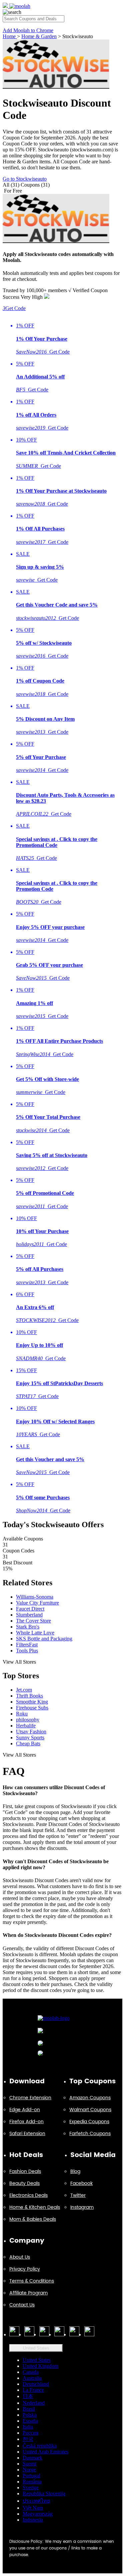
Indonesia (33, 2520)
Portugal (31, 2476)
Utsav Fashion (31, 1732)
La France (33, 2390)
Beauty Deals (24, 2183)
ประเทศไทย (36, 2501)
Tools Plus (27, 1651)
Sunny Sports (30, 1738)
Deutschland (36, 2384)
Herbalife (26, 1726)
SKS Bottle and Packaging (44, 1639)
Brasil (29, 2409)
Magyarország (38, 2514)
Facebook (81, 2183)
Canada (31, 2372)
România (32, 2482)
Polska (30, 2415)
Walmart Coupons (90, 2110)
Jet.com (24, 1690)
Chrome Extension (30, 2098)
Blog (75, 2171)
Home (10, 36)
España (30, 2421)
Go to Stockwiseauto (25, 179)
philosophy (28, 1720)
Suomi (29, 2464)
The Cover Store (33, 1621)
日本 (28, 2396)
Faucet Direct (30, 1609)
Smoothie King (32, 1702)
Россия (30, 2433)
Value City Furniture (37, 1603)
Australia (32, 2378)
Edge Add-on (25, 2110)
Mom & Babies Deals (33, 2219)
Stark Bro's (28, 1627)
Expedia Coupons (89, 2122)
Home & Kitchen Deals (35, 2207)
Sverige (31, 2488)
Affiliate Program (28, 2293)
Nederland (34, 2403)
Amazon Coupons (90, 2098)
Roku (22, 1714)
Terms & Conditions (32, 2281)
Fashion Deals (25, 2171)
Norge (29, 2470)
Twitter (78, 2195)
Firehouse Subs (32, 1708)
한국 (28, 2439)
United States (36, 2348)
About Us (20, 2257)
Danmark (32, 2458)
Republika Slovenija (44, 2493)
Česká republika (40, 2446)
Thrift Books (29, 1696)
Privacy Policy (25, 2269)
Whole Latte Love (35, 1633)
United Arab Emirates (45, 2452)
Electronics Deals (28, 2195)
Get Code (14, 308)
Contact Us (22, 2305)
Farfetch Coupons (90, 2134)
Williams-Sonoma (35, 1597)
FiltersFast (27, 1645)
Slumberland (29, 1615)
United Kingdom (40, 2366)
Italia (28, 2427)
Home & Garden (39, 36)
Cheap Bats (28, 1744)
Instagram (82, 2207)
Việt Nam (33, 2508)
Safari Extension (27, 2134)
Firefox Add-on (26, 2122)
